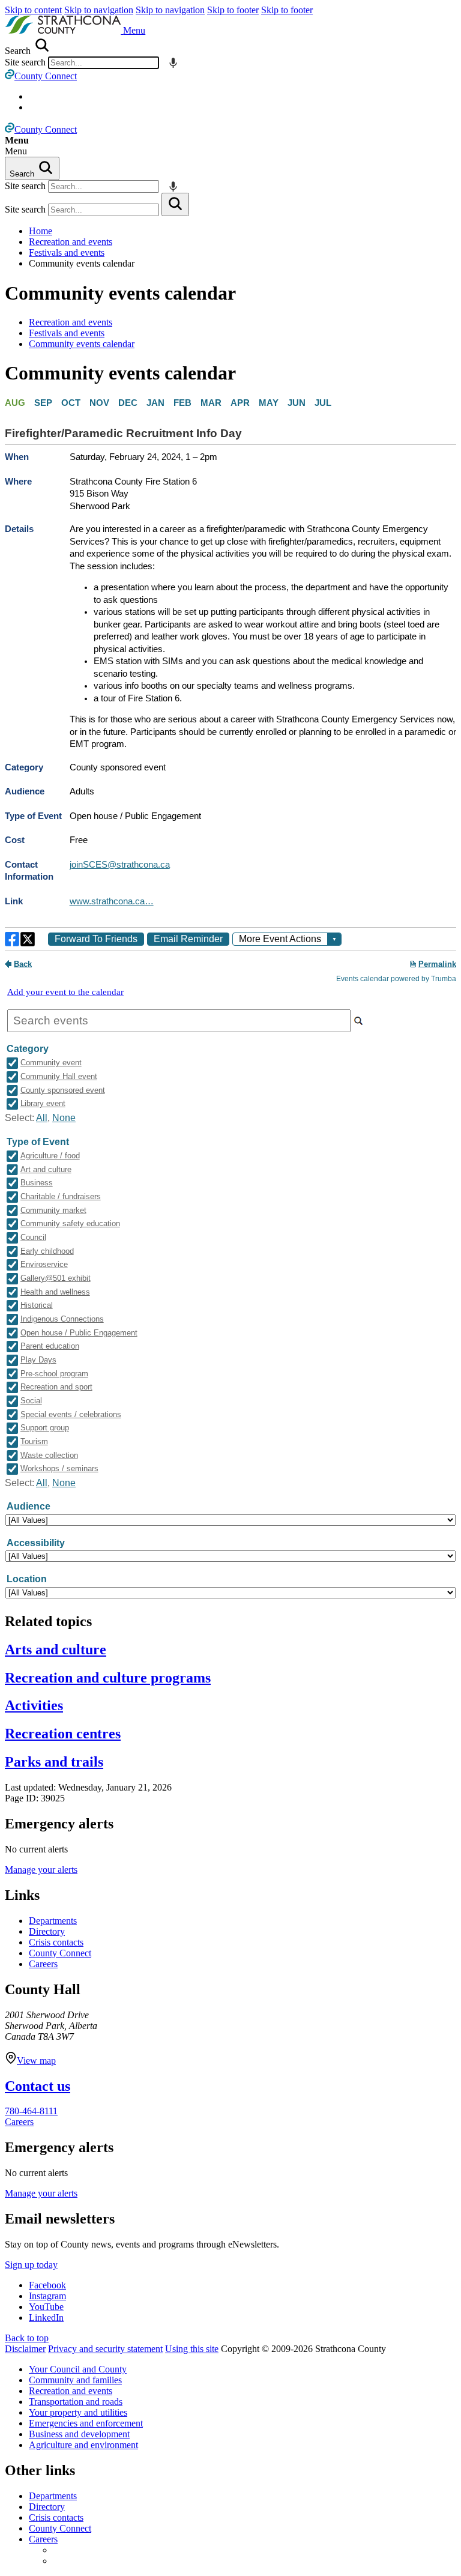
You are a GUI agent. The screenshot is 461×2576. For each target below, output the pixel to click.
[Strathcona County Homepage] (64, 30)
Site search (25, 62)
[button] (134, 30)
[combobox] (104, 63)
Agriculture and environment (83, 2445)
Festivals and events (67, 252)
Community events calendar (120, 293)
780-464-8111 (31, 2111)
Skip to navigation (99, 10)
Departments (53, 1921)
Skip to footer (233, 10)
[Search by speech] (173, 63)
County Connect (60, 1953)
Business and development (79, 2434)
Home (41, 231)
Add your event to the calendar (65, 992)
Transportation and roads (76, 2402)
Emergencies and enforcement (86, 2423)
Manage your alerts (41, 1870)
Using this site (192, 2349)
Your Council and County (78, 2369)
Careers (43, 1964)
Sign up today (31, 2265)
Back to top (27, 2338)
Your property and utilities (78, 2412)
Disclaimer (25, 2349)
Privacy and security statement (105, 2349)
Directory (47, 1931)
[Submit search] (175, 204)
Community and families (75, 2380)
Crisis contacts (56, 1942)
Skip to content (33, 10)
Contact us (38, 2086)
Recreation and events (71, 242)
